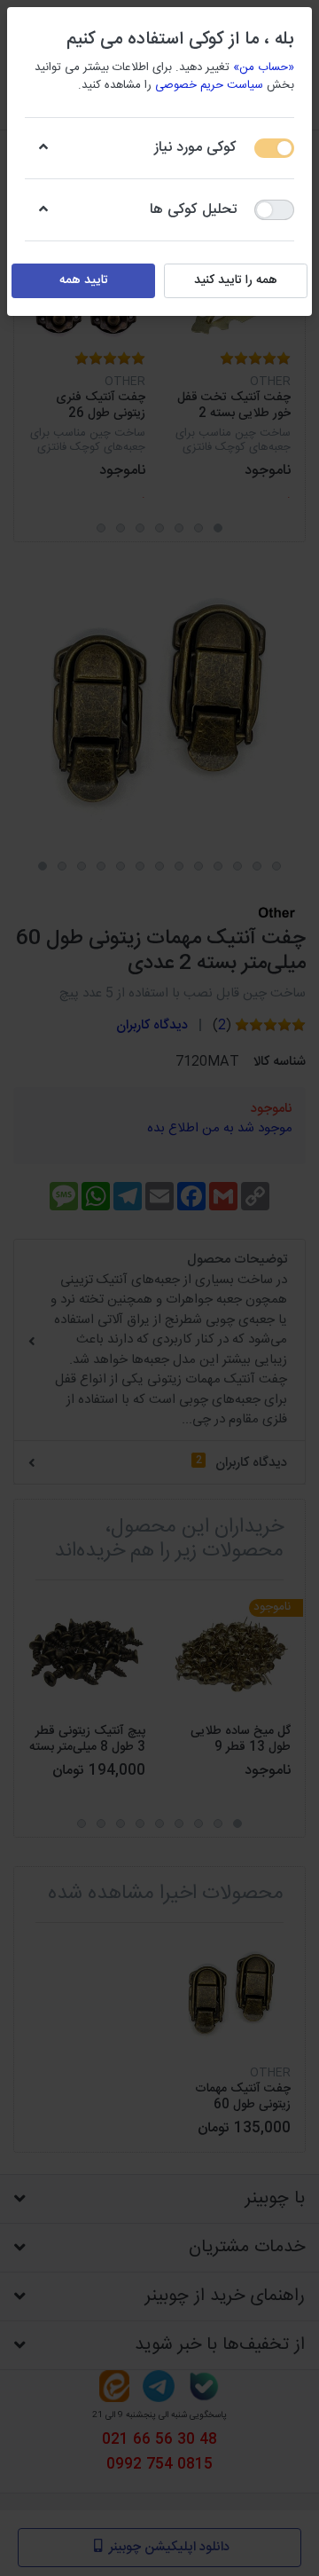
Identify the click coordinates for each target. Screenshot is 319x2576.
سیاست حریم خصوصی (209, 85)
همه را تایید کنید (236, 280)
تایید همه (84, 280)
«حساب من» (264, 67)
